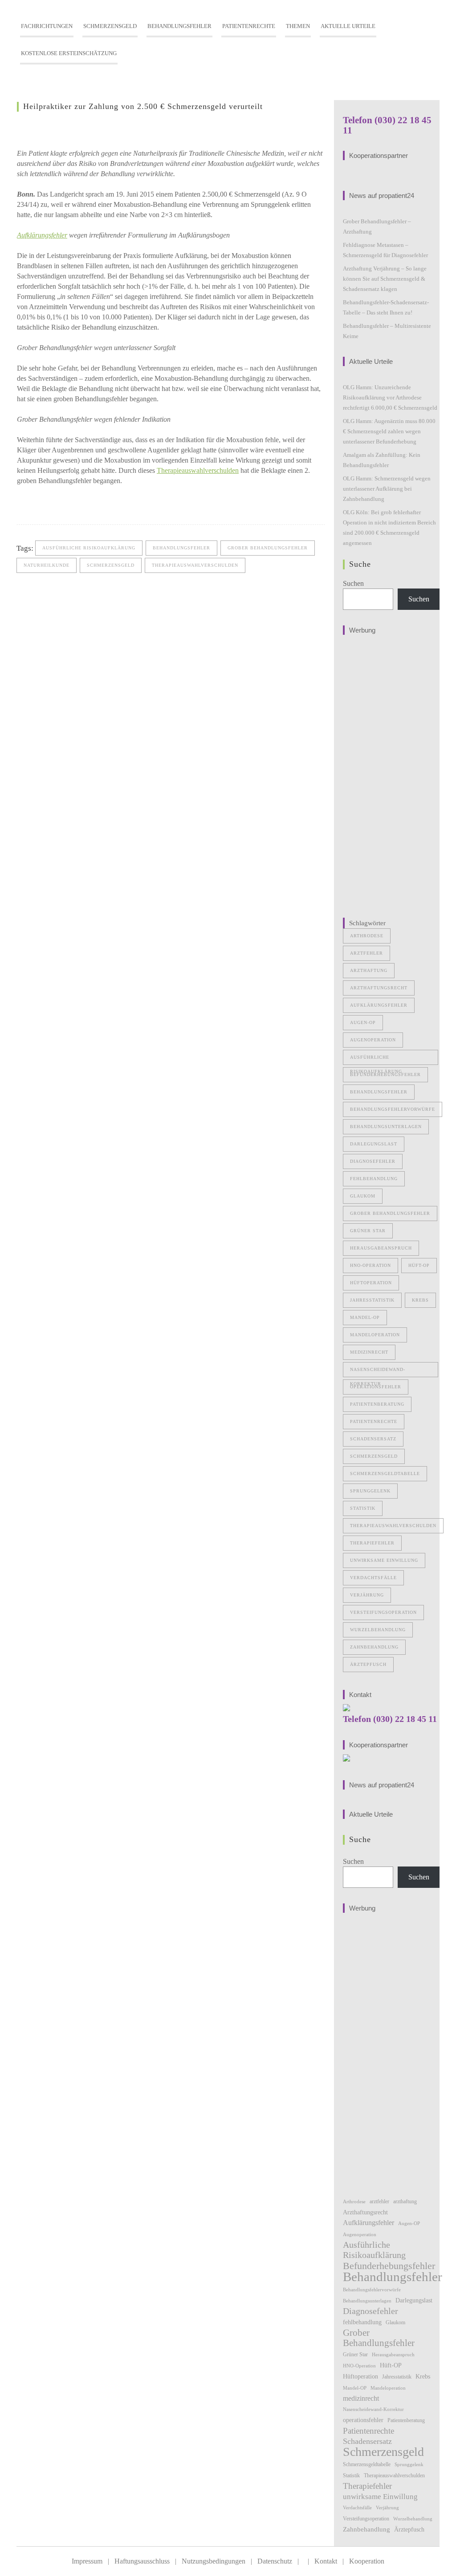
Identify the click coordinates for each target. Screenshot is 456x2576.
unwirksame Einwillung (384, 1560)
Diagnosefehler (373, 1161)
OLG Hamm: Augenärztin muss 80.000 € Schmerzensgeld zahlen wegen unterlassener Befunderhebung (389, 431)
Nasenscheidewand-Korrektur (378, 1372)
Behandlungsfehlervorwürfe (393, 1109)
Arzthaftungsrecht (379, 988)
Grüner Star (368, 1231)
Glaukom (363, 1196)
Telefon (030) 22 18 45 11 (390, 1719)
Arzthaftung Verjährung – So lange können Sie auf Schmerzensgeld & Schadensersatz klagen (385, 279)
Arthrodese (367, 936)
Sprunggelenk (370, 1491)
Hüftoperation (371, 1283)
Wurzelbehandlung (378, 1630)
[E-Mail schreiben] (61, 502)
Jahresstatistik (372, 1300)
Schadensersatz (373, 1439)
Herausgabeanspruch (381, 1248)
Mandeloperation (375, 1335)
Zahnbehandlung (374, 1647)
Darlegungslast (374, 1144)
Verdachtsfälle (373, 1578)
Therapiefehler (372, 1543)
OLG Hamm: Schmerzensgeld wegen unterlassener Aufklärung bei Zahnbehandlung (387, 489)
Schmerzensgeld (111, 565)
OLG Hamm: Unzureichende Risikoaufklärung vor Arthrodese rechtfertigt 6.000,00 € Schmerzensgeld (390, 397)
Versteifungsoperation (383, 1612)
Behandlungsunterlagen (386, 1127)
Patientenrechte (374, 1421)
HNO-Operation (370, 1265)
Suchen (353, 583)
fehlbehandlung (374, 1179)
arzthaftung (369, 970)
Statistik (363, 1508)
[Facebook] (25, 502)
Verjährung (367, 1595)
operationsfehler (376, 1387)
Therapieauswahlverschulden (198, 470)
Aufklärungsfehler (42, 235)
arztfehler (366, 953)
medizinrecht (369, 1352)
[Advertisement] (391, 773)
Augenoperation (373, 1040)
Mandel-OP (365, 1317)
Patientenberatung (377, 1404)
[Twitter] (43, 502)
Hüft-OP (419, 1265)
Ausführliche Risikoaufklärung (89, 548)
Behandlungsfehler (181, 548)
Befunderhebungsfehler (385, 1074)
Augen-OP (363, 1022)
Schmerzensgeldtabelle (385, 1473)
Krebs (420, 1300)
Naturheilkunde (47, 565)
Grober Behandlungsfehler (268, 548)
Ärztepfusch (368, 1664)
